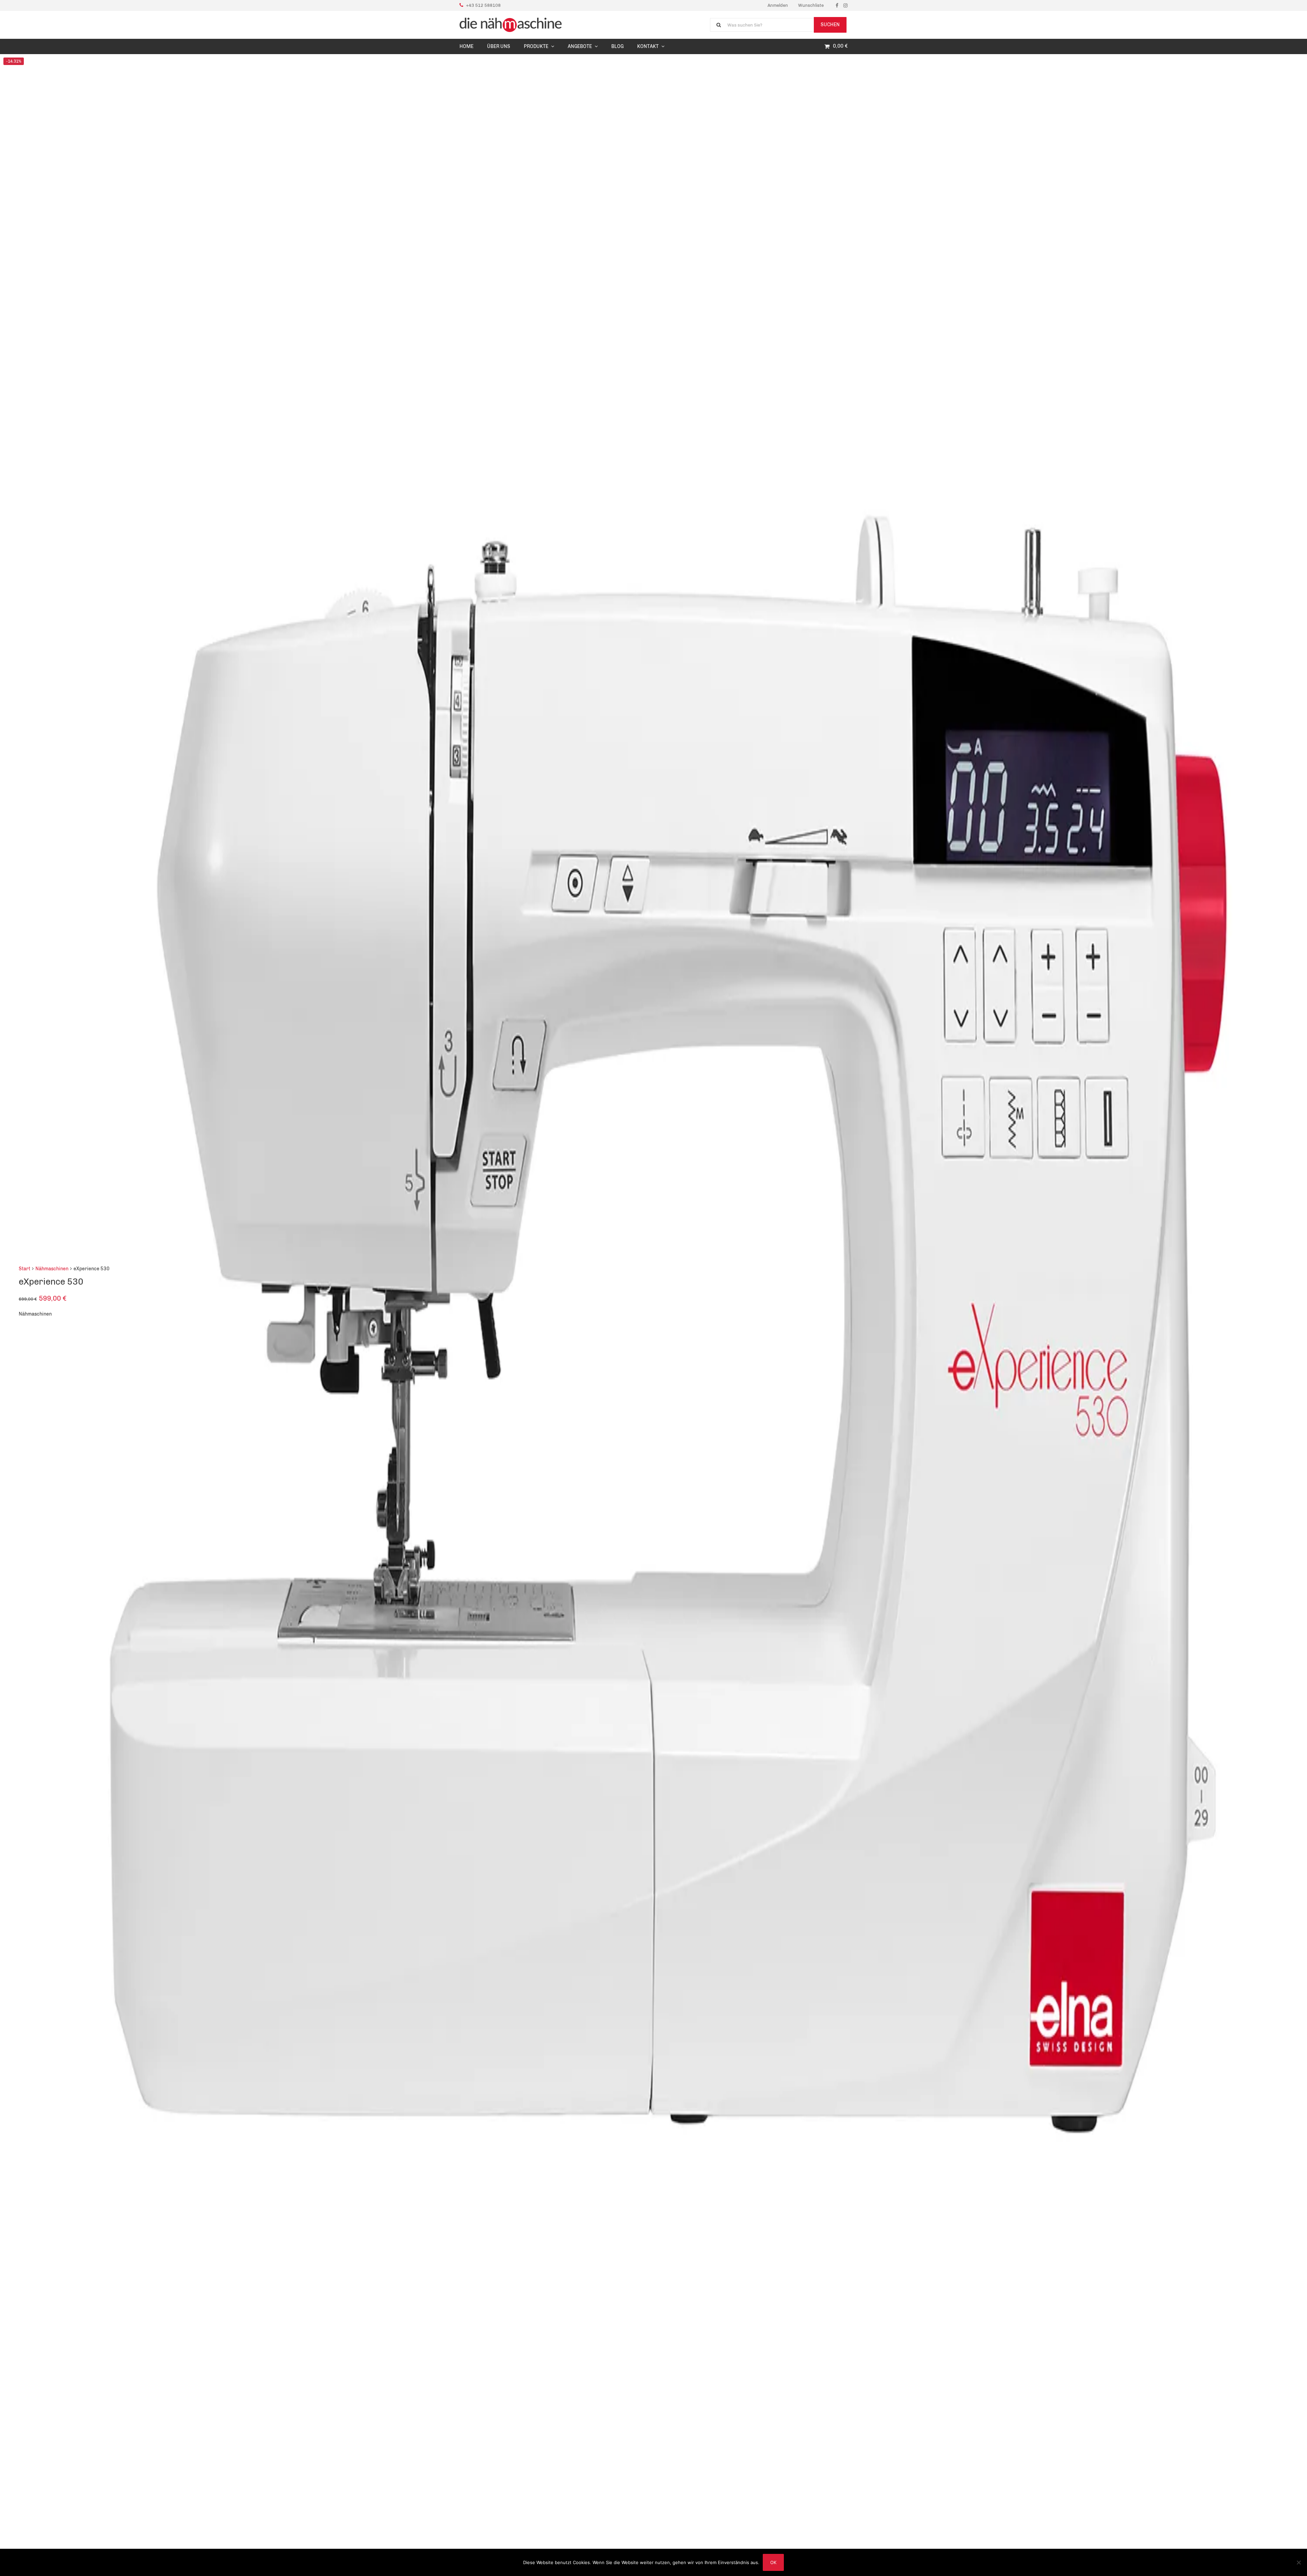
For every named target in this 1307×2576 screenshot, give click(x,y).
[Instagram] (845, 5)
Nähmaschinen (52, 1268)
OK (773, 2562)
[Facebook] (837, 5)
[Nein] (1298, 2562)
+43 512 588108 (483, 5)
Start (25, 1268)
